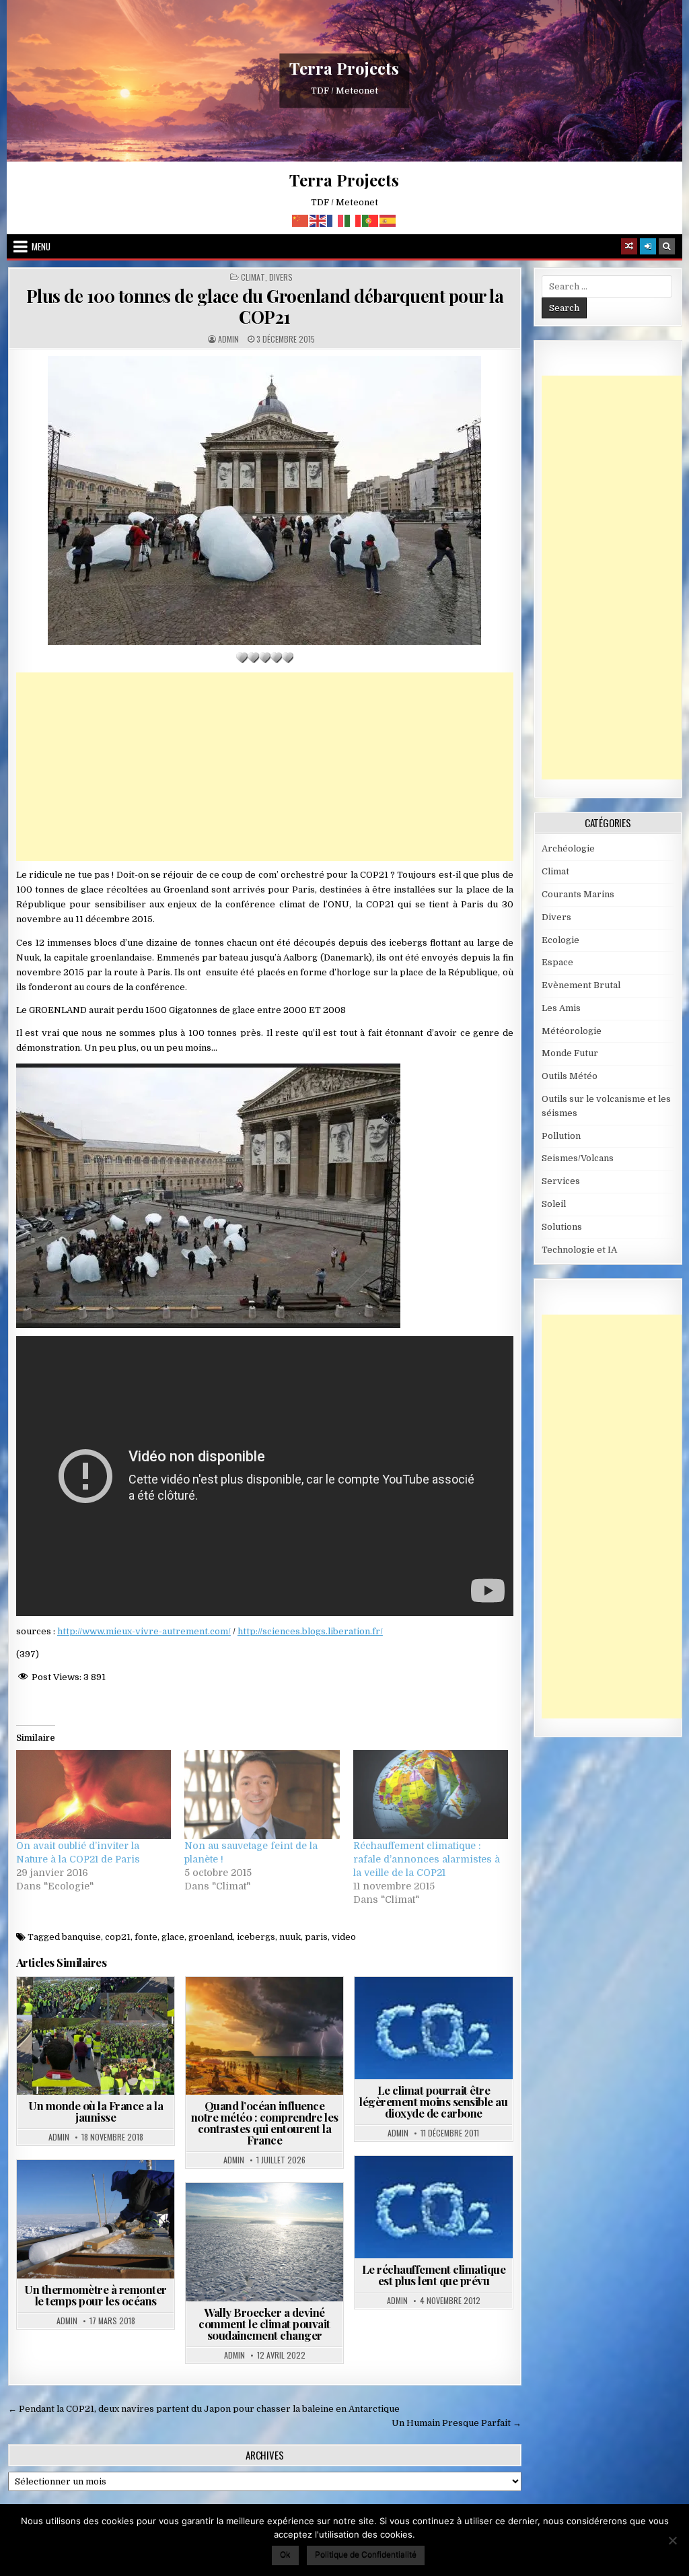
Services (561, 1181)
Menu (41, 246)
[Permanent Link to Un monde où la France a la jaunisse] (96, 2036)
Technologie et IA (579, 1250)
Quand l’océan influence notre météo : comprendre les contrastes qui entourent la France (265, 2123)
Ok (285, 2554)
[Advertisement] (265, 767)
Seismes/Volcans (578, 1158)
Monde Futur (570, 1053)
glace (173, 1937)
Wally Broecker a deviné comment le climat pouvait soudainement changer (264, 2324)
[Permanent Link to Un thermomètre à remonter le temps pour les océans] (96, 2219)
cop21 (118, 1937)
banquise (81, 1937)
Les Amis (561, 1008)
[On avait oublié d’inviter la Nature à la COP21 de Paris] (94, 1795)
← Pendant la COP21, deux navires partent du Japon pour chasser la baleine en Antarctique (204, 2409)
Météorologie (294, 2010)
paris (316, 1937)
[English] (318, 220)
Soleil (554, 1204)
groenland (211, 1937)
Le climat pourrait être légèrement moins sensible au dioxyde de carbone (433, 2101)
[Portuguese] (371, 220)
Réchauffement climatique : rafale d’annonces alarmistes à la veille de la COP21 (427, 1859)
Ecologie (560, 940)
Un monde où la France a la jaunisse (96, 2111)
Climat (253, 277)
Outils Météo (570, 1076)
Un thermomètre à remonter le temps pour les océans (96, 2295)
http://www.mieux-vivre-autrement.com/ (144, 1631)
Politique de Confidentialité (366, 2554)
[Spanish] (388, 220)
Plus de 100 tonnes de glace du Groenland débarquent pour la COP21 (265, 306)
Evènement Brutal (581, 985)
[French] (336, 220)
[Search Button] (667, 246)
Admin (228, 339)
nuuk (290, 1937)
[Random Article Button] (629, 246)
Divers (281, 277)
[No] (672, 2540)
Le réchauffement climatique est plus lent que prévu (434, 2275)
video (344, 1937)
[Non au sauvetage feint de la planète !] (262, 1795)
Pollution (561, 1136)
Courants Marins (294, 2216)
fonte (146, 1937)
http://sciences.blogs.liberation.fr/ (310, 1631)
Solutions (562, 1227)
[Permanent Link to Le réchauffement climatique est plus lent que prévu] (433, 2207)
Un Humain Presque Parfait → (457, 2423)
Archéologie (568, 848)
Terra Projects (344, 68)
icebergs (256, 1937)
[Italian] (353, 220)
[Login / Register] (648, 246)
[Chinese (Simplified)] (301, 220)
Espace (557, 962)
